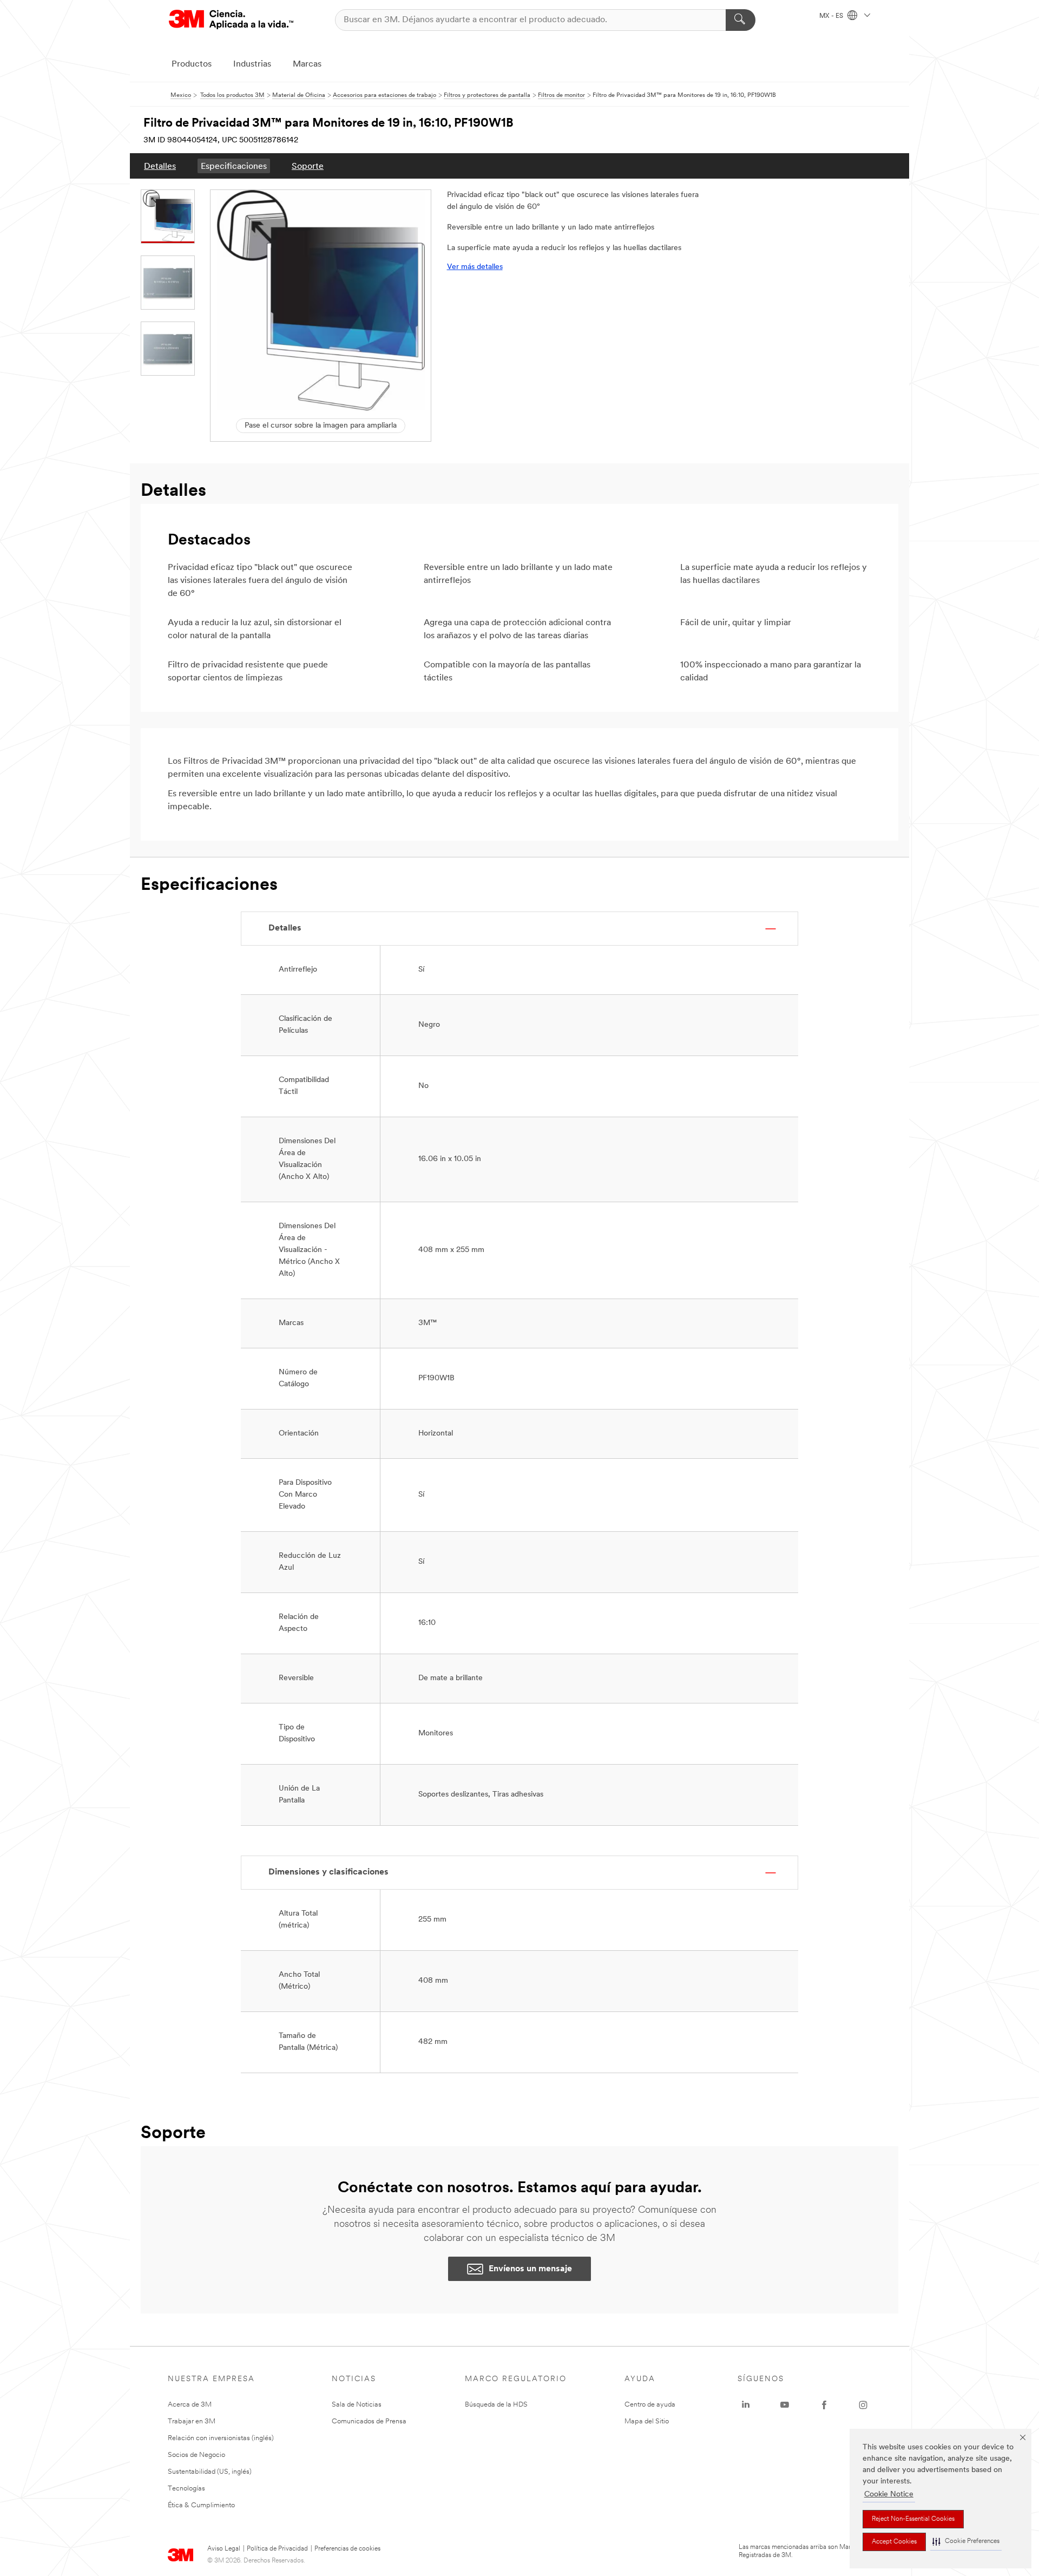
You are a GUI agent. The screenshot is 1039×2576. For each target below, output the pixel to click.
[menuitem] (160, 166)
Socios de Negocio (196, 2455)
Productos (192, 64)
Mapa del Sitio (647, 2421)
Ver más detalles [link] (475, 267)
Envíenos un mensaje (530, 2269)
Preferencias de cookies (347, 2549)
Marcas (307, 64)
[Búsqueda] (741, 20)
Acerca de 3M (190, 2405)
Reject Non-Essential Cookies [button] (913, 2519)
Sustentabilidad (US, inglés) (210, 2472)
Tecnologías (186, 2489)
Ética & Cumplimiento (201, 2505)
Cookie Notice (889, 2495)
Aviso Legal (224, 2549)
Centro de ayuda (650, 2405)
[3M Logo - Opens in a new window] (231, 20)
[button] (966, 2542)
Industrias (252, 64)
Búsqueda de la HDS (496, 2405)
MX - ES (832, 16)
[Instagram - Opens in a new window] (863, 2405)
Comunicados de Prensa (369, 2421)
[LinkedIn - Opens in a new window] (746, 2405)
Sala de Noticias (357, 2405)
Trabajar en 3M (192, 2421)
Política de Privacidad (277, 2549)
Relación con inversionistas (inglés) (221, 2438)
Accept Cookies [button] (894, 2542)
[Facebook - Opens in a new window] (824, 2405)
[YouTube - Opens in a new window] (785, 2405)
